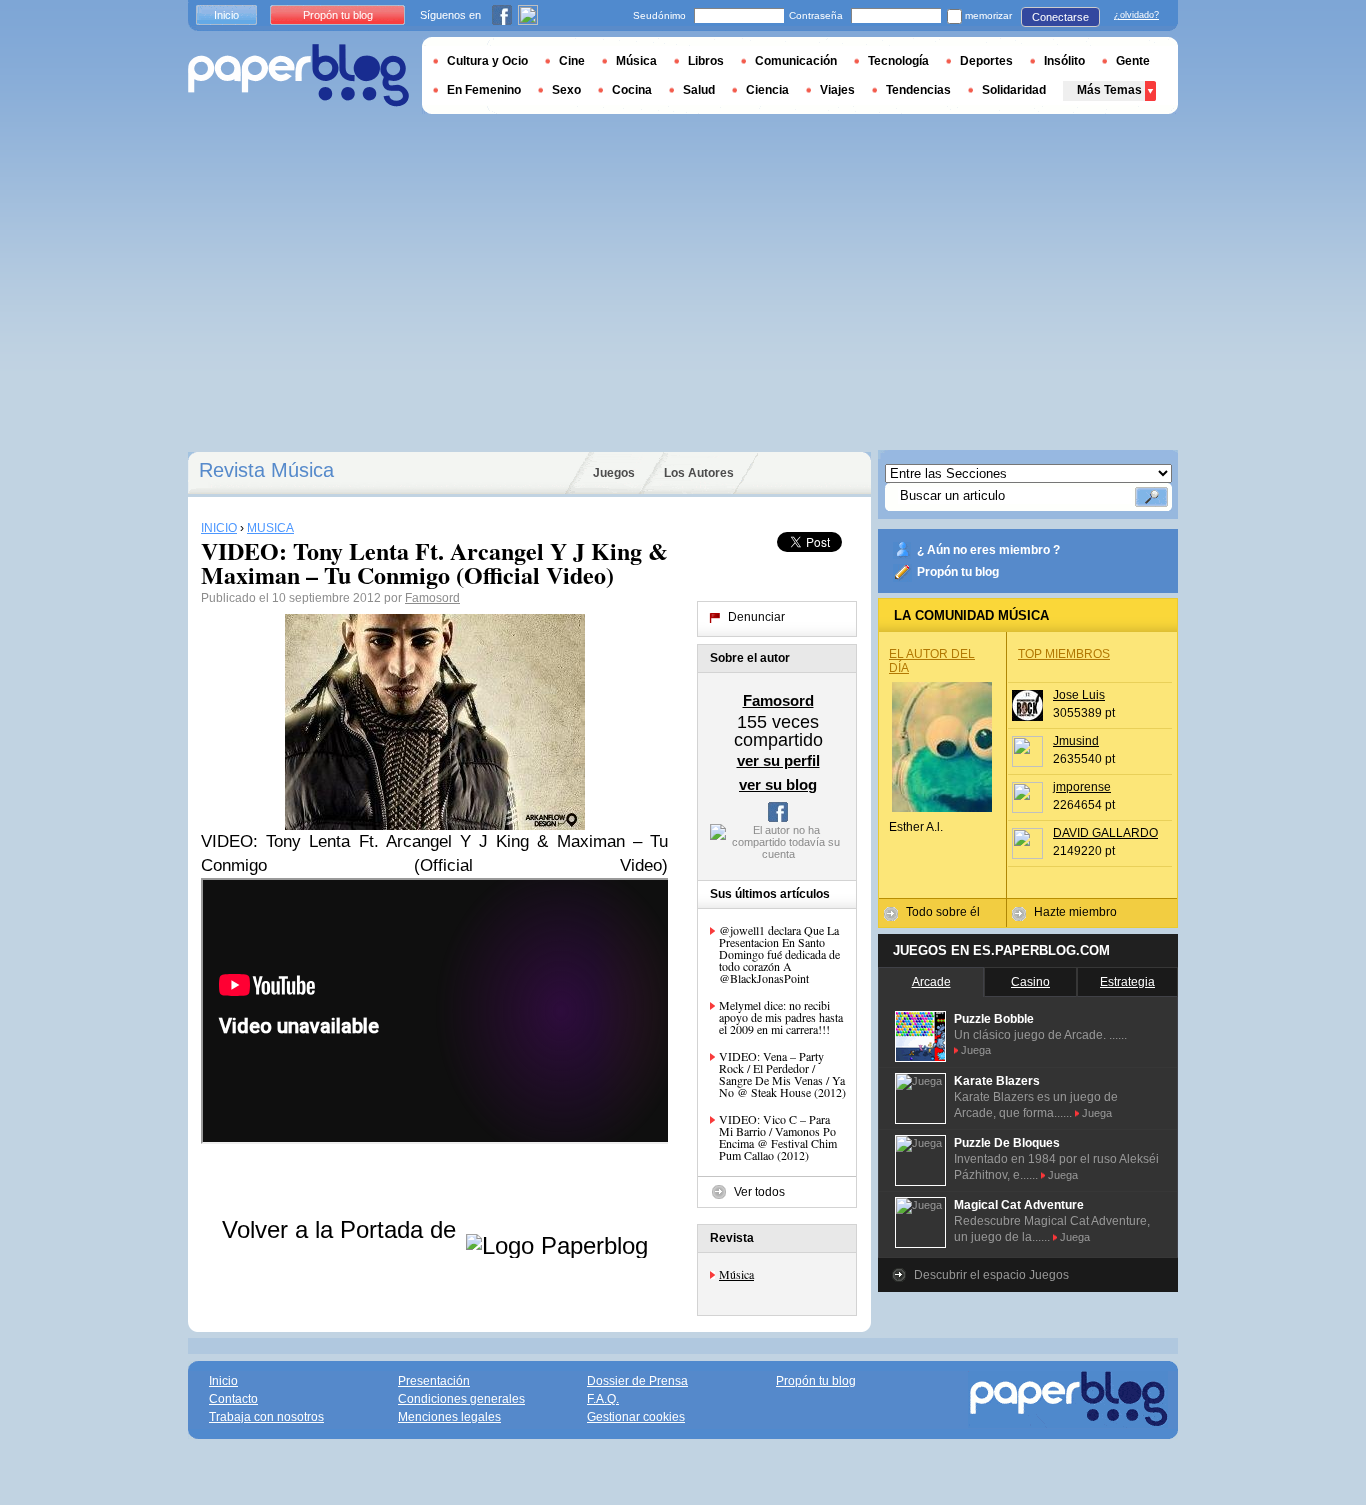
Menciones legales (449, 1417)
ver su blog (778, 784)
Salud (699, 90)
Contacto (233, 1399)
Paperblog (298, 75)
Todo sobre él (943, 912)
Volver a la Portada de (342, 1229)
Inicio (226, 15)
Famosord (432, 598)
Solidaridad (1014, 90)
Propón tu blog (958, 572)
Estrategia (1127, 982)
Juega (976, 1050)
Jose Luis (1079, 695)
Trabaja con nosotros (266, 1417)
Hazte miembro (1075, 912)
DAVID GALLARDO (1105, 833)
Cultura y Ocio (487, 61)
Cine (572, 61)
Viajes (837, 90)
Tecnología (898, 61)
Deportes (986, 61)
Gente (1133, 61)
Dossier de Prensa (637, 1381)
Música (736, 1274)
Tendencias (918, 90)
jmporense (1082, 787)
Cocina (632, 90)
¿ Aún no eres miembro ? (988, 550)
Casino (1030, 982)
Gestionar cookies (636, 1417)
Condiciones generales (461, 1399)
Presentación (434, 1381)
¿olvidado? (1136, 15)
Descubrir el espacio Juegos (991, 1275)
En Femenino (484, 90)
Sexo (566, 90)
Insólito (1064, 61)
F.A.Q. (603, 1399)
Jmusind (1076, 741)
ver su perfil (778, 760)
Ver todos (759, 1192)
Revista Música (266, 470)
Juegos (614, 473)
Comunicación (796, 61)
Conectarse (1060, 17)
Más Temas (1109, 90)
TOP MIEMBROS (1064, 654)
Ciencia (767, 90)
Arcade (931, 982)
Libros (706, 61)
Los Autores (699, 473)
